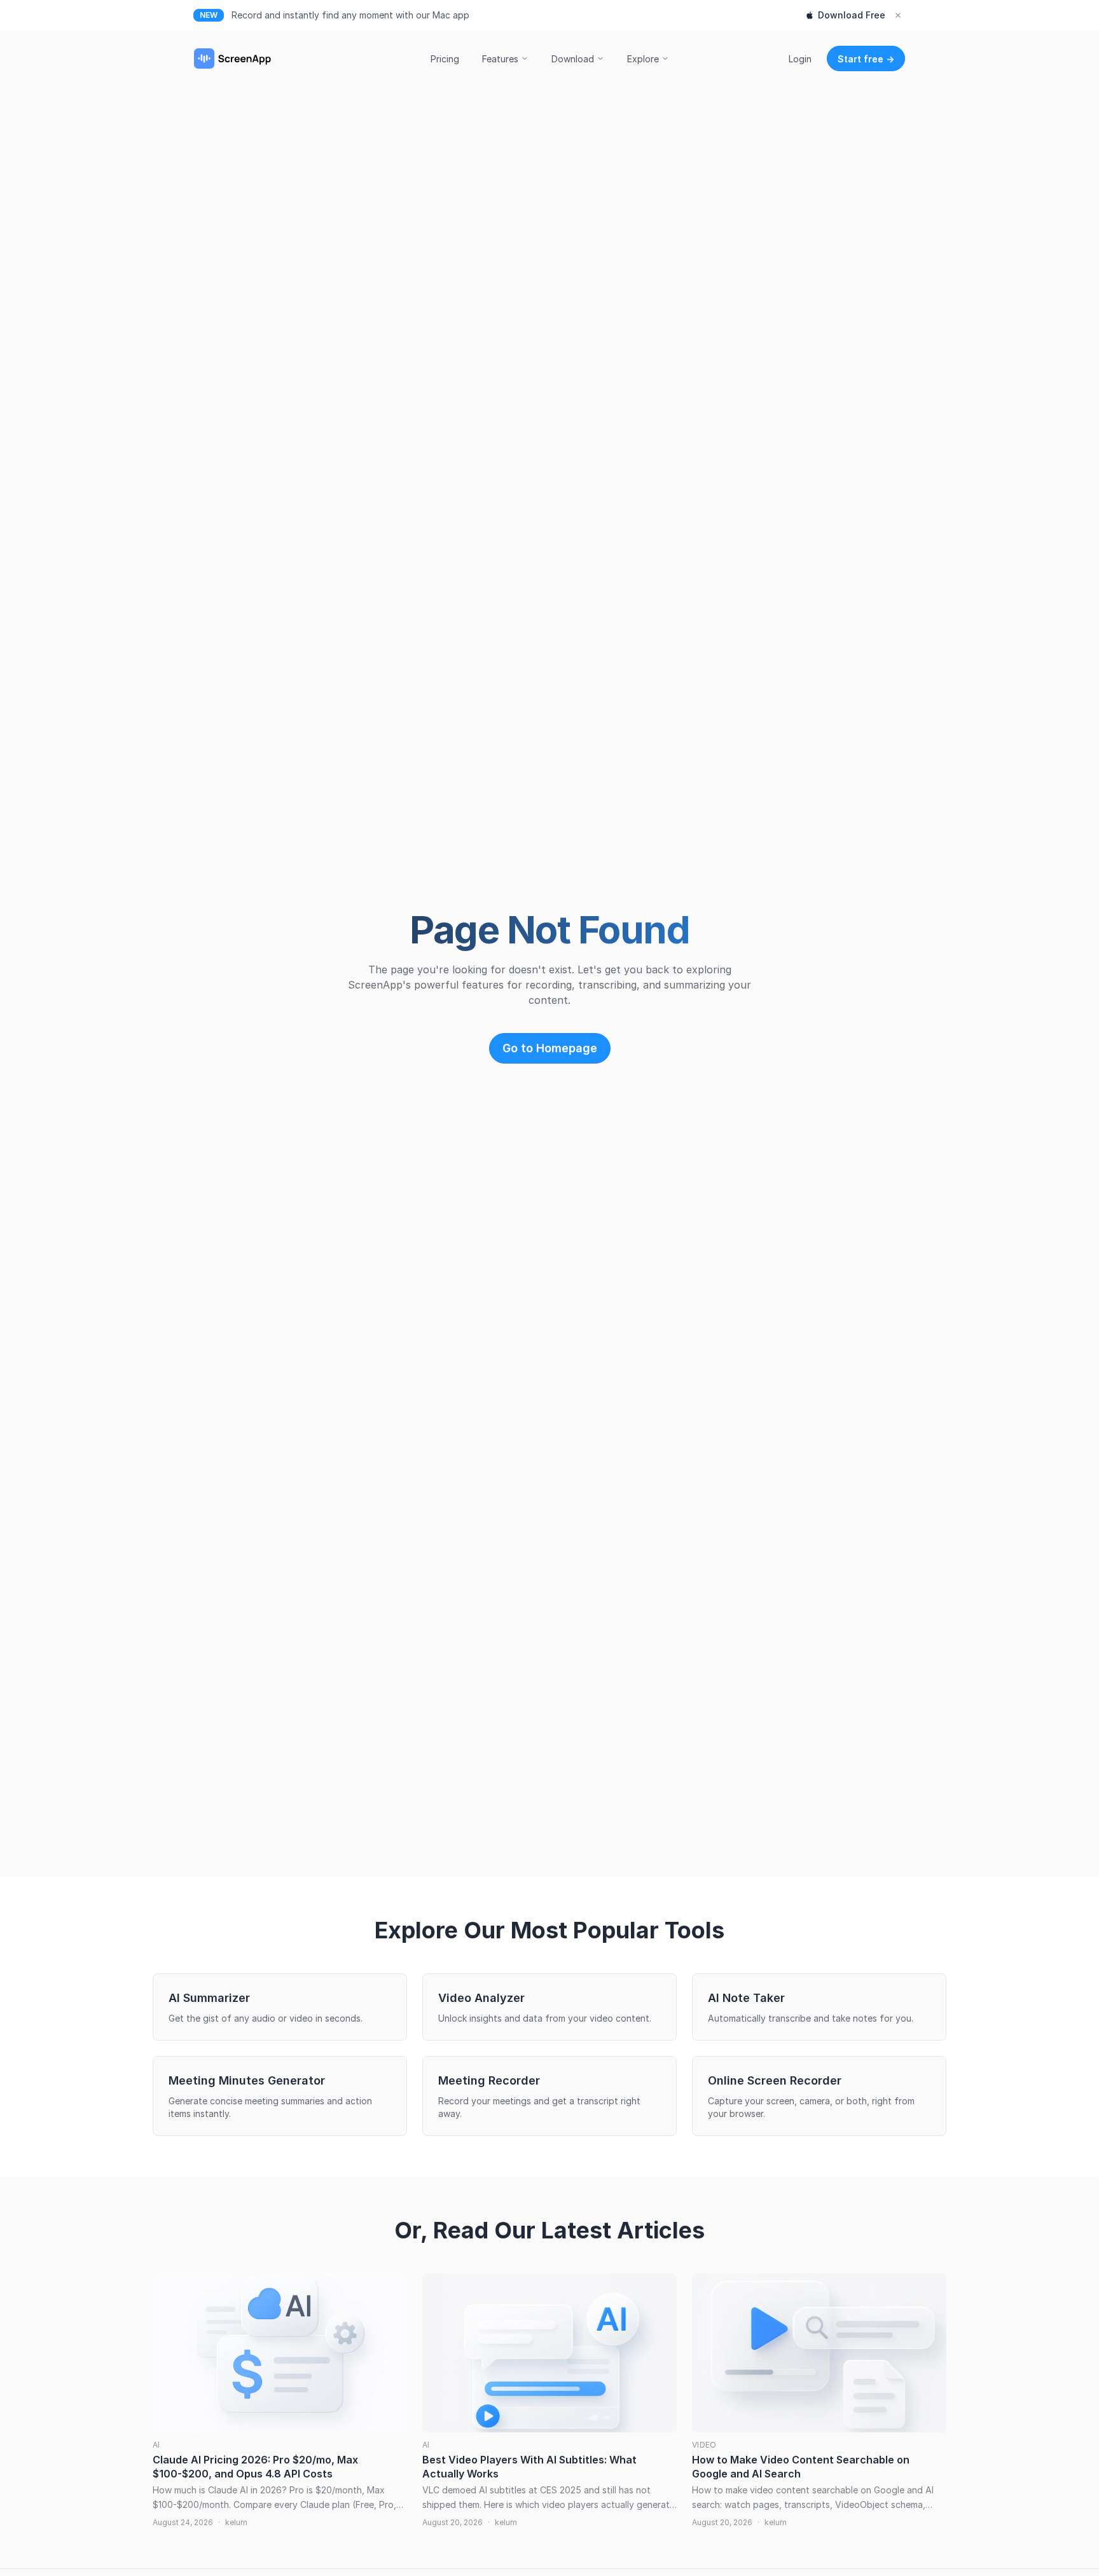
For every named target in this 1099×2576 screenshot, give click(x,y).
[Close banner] (898, 15)
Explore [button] (643, 59)
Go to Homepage (550, 1048)
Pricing (445, 59)
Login (800, 59)
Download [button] (573, 59)
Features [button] (500, 59)
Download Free (852, 15)
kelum (236, 2522)
